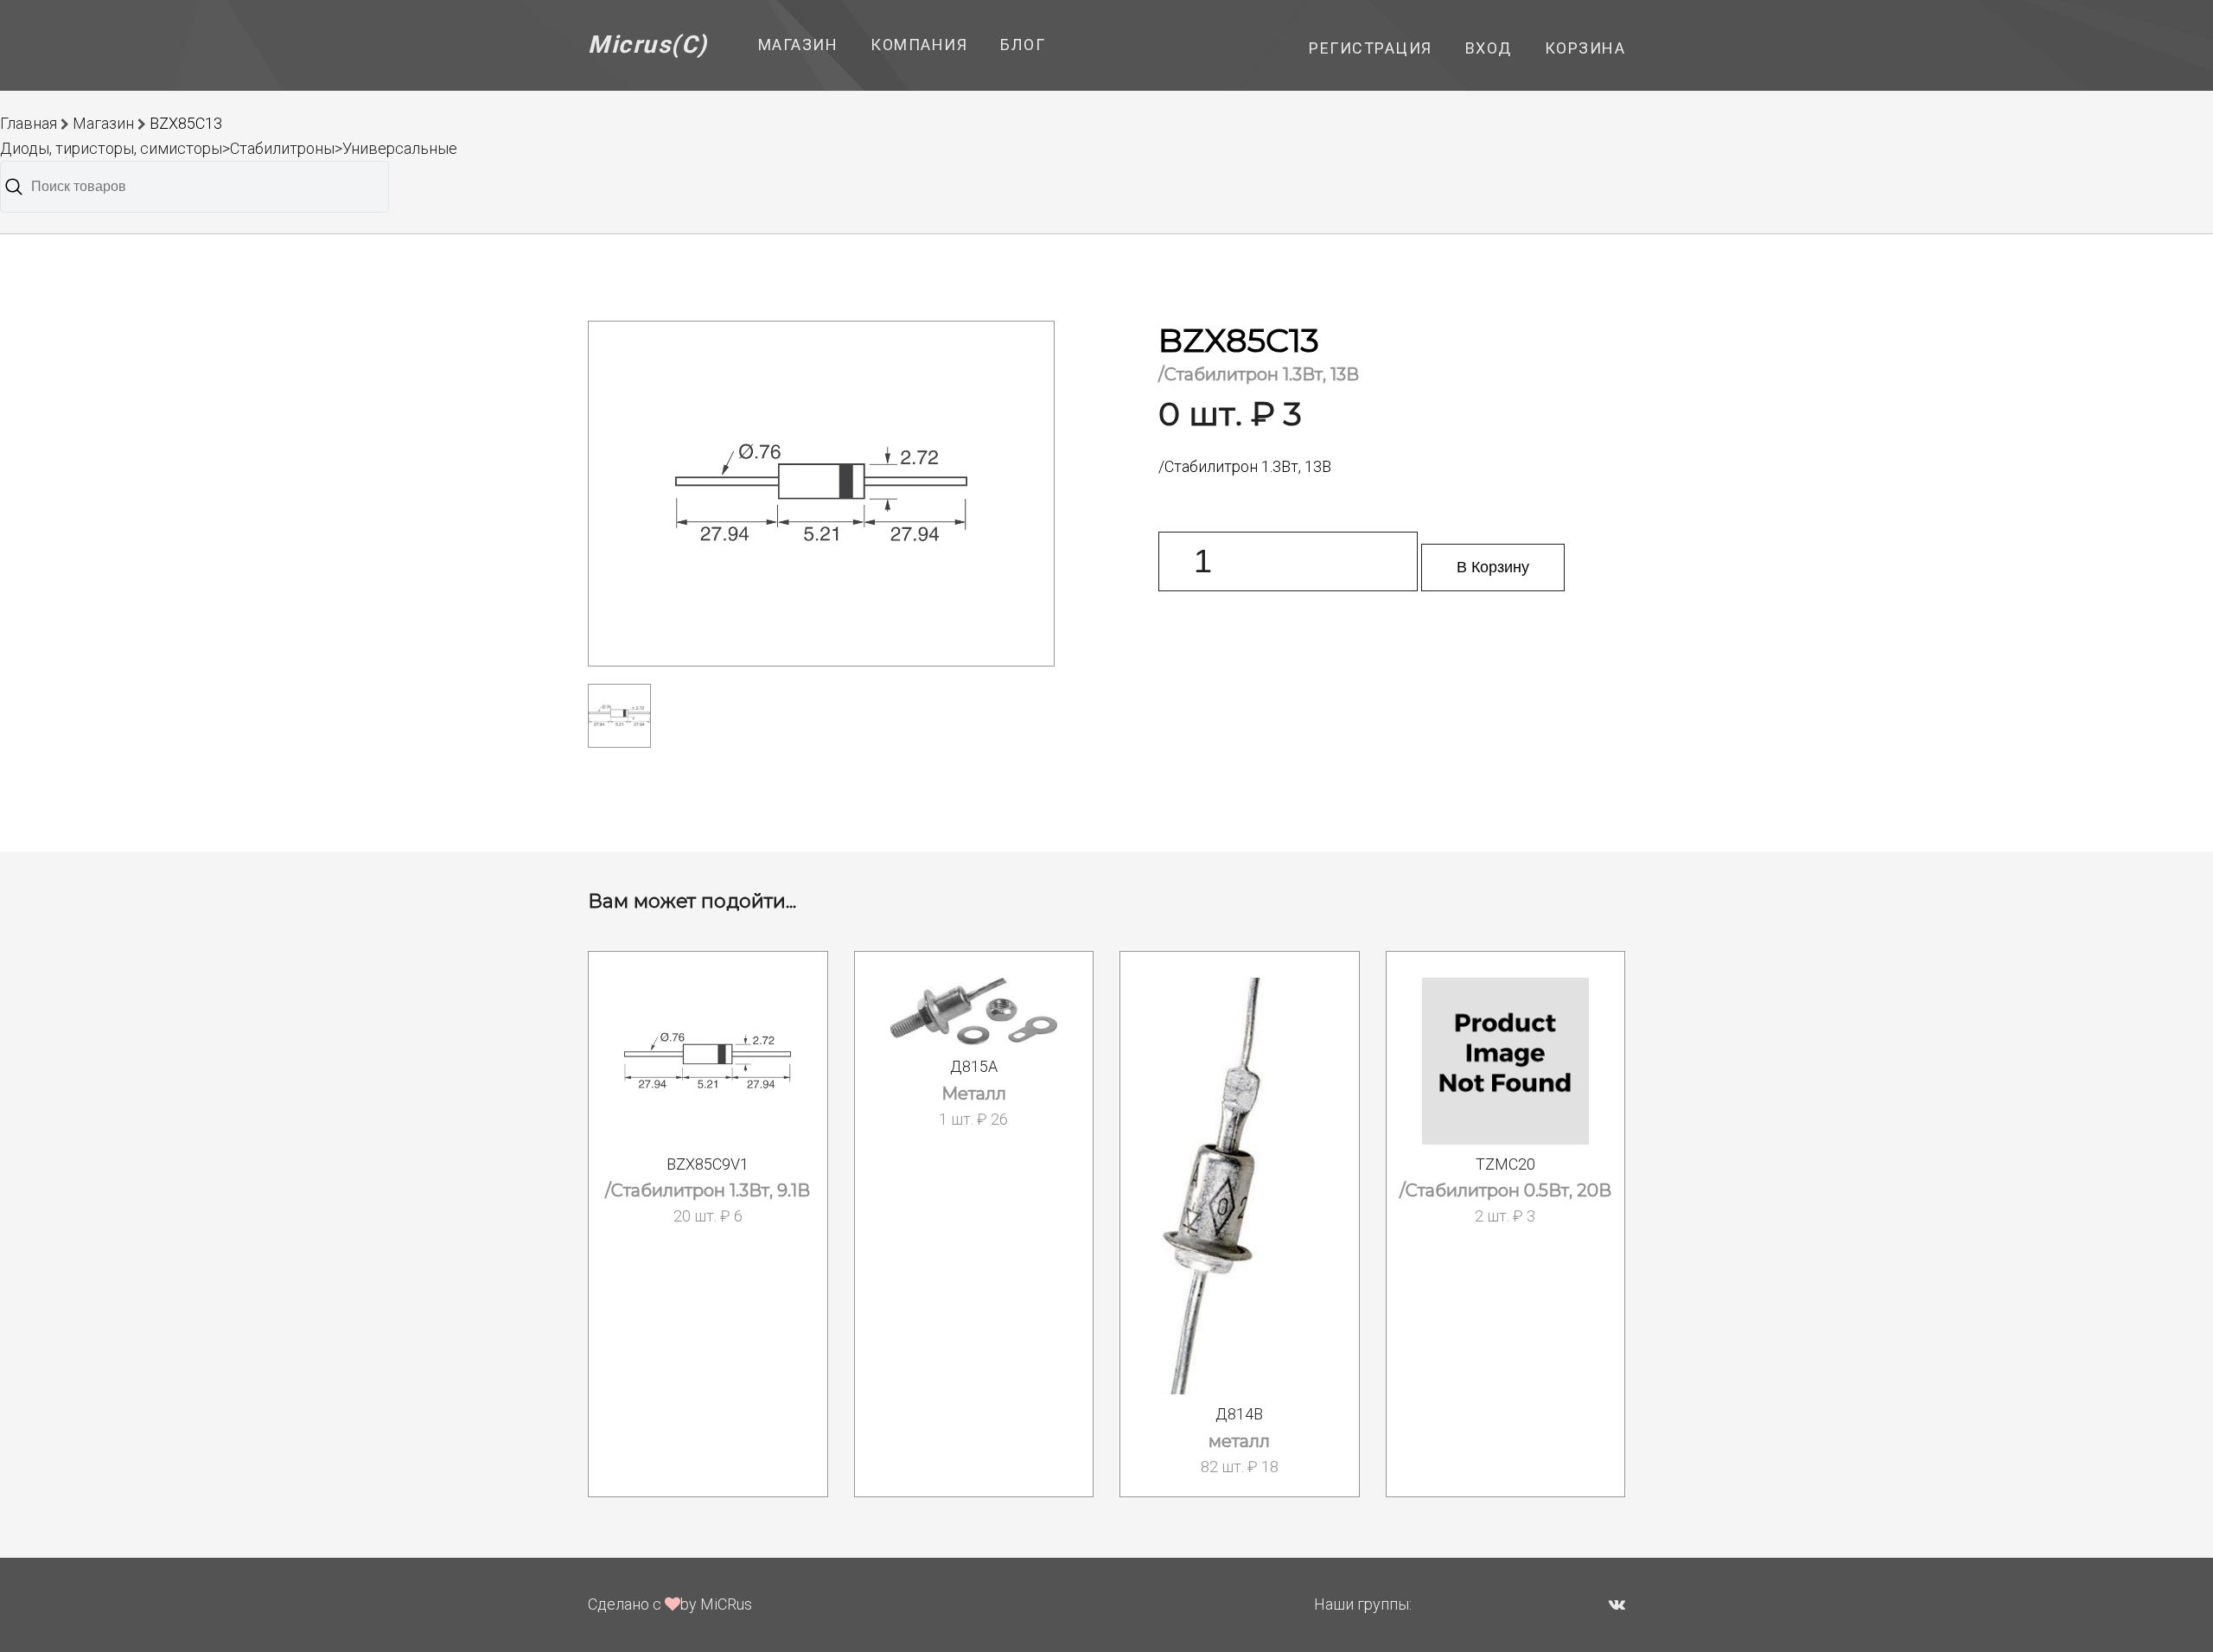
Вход (1489, 48)
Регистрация (1371, 48)
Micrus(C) (648, 45)
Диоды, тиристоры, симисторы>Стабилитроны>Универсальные (229, 148)
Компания (919, 45)
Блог (1023, 45)
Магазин (798, 45)
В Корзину (1493, 567)
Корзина (1585, 48)
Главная (29, 123)
